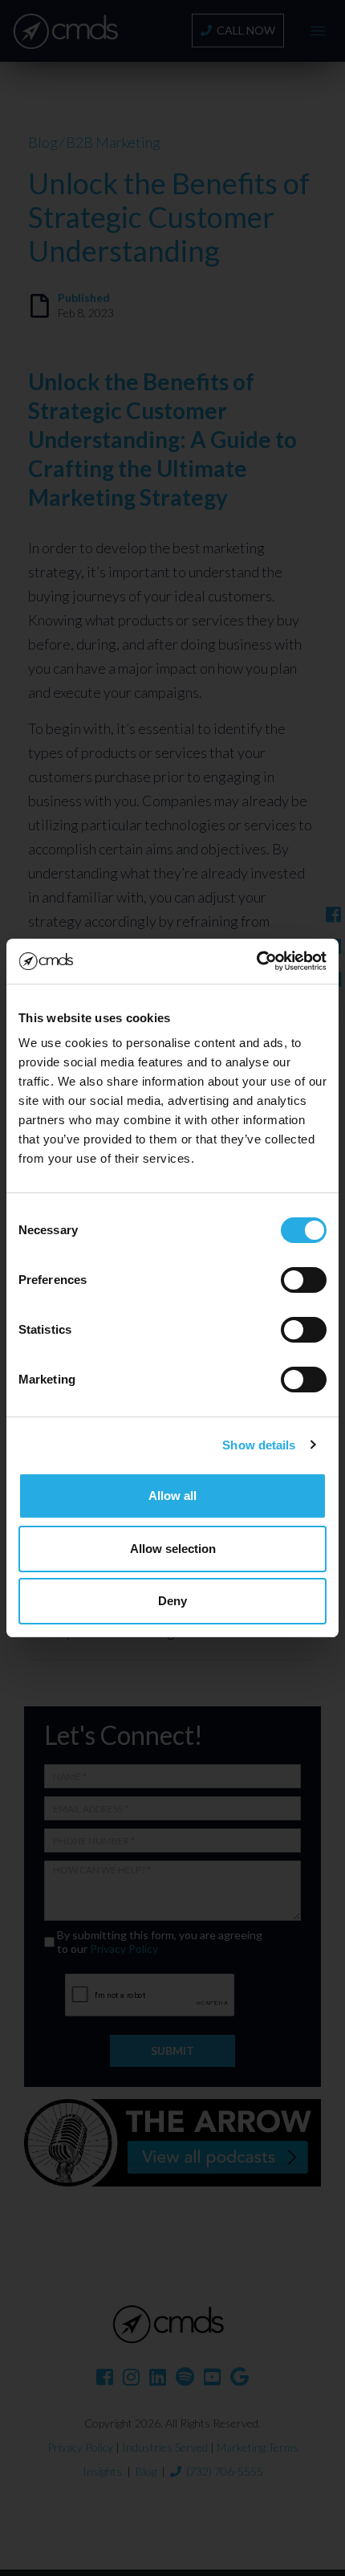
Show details (259, 1445)
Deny (172, 1601)
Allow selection (173, 1549)
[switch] (304, 1280)
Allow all (172, 1496)
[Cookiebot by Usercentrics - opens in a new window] (256, 961)
